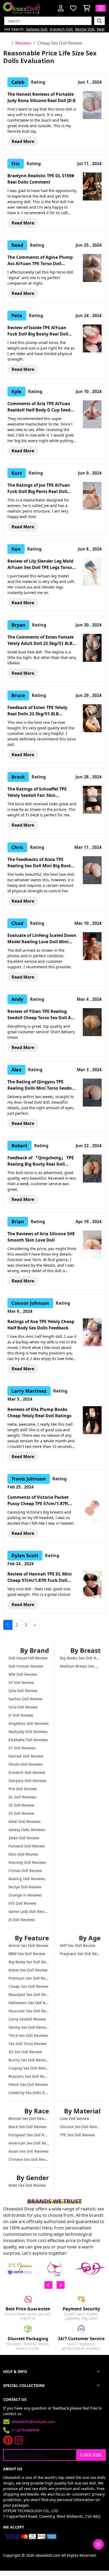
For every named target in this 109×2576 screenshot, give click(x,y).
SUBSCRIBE (91, 2455)
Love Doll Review (74, 2118)
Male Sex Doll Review (27, 2185)
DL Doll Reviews (22, 1797)
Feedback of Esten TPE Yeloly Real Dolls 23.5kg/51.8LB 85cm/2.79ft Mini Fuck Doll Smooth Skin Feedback (37, 711)
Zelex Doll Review (24, 1838)
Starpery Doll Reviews (28, 1781)
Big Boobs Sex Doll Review (80, 1658)
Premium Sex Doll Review (29, 1978)
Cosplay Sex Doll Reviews (29, 2068)
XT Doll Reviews (22, 1748)
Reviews (23, 43)
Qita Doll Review (23, 1691)
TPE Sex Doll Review (77, 2135)
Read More (23, 141)
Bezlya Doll (85, 29)
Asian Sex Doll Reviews (29, 2151)
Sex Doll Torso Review (28, 2044)
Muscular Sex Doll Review (29, 2011)
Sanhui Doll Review (25, 1699)
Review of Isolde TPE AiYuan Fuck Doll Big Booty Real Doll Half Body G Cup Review (38, 331)
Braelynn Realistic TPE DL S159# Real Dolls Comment (41, 179)
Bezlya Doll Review (25, 1887)
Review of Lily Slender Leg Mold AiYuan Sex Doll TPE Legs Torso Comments (40, 564)
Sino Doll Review (23, 1707)
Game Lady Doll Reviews (29, 1911)
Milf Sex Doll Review (78, 1945)
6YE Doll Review (22, 1903)
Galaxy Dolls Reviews (27, 1830)
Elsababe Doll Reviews (28, 1740)
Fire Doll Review (22, 1789)
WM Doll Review (23, 1674)
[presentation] (48, 2285)
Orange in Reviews (25, 1895)
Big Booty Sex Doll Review (29, 1962)
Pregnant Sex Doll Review (80, 1954)
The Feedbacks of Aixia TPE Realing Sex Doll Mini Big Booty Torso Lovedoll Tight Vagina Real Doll (42, 863)
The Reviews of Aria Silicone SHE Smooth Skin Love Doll (41, 1237)
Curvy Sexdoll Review (27, 2019)
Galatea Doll (37, 29)
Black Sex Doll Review (27, 2127)
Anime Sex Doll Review (28, 1945)
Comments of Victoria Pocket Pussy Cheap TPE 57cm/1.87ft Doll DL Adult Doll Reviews (38, 1500)
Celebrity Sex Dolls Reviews (29, 2093)
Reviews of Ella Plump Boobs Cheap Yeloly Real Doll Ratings (39, 1413)
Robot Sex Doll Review (28, 1970)
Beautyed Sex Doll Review (29, 1995)
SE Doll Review (21, 1805)
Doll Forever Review (26, 1666)
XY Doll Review (21, 1682)
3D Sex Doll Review (25, 2052)
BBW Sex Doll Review (27, 1954)
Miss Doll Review (23, 1854)
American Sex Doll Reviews (29, 2143)
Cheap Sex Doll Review (28, 1986)
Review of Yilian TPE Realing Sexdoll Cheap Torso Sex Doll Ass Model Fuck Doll (41, 1015)
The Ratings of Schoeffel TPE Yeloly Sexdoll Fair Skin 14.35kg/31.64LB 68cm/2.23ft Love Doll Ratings (37, 792)
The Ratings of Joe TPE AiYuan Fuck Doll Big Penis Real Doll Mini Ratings (39, 488)
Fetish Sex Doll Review (28, 2084)
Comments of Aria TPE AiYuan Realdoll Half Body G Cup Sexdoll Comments (42, 407)
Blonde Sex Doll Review (29, 2118)
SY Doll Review (21, 1813)
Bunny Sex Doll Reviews (29, 2060)
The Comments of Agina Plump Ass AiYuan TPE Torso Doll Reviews (40, 260)
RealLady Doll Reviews (28, 1732)
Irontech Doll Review (27, 1772)
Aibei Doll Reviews (25, 1821)
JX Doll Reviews (22, 1920)
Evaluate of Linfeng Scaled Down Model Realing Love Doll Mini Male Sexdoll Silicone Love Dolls (42, 939)
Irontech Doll (61, 29)
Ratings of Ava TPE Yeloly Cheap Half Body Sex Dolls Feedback (41, 1325)
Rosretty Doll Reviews (27, 1862)
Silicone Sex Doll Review (80, 2127)
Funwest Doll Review (27, 1846)
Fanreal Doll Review (26, 1756)
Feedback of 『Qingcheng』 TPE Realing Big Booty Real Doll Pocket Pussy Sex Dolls (41, 1161)
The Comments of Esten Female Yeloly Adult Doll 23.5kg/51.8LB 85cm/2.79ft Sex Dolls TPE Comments (40, 640)
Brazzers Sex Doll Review (29, 2076)
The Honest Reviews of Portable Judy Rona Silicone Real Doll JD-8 (41, 97)
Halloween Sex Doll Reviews (29, 2003)
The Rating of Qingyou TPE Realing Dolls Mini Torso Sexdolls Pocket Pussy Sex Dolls (42, 1085)
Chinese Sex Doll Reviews (29, 2159)
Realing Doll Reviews (27, 1879)
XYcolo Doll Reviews (26, 1764)
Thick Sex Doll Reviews (28, 2035)
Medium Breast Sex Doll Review (80, 1666)
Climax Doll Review (25, 1871)
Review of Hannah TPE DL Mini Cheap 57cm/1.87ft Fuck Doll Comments (40, 1577)
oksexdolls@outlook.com (33, 2422)
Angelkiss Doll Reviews (29, 1723)
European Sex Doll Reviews (29, 2135)
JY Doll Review (21, 1715)
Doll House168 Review (28, 1658)
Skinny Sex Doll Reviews (29, 2027)
